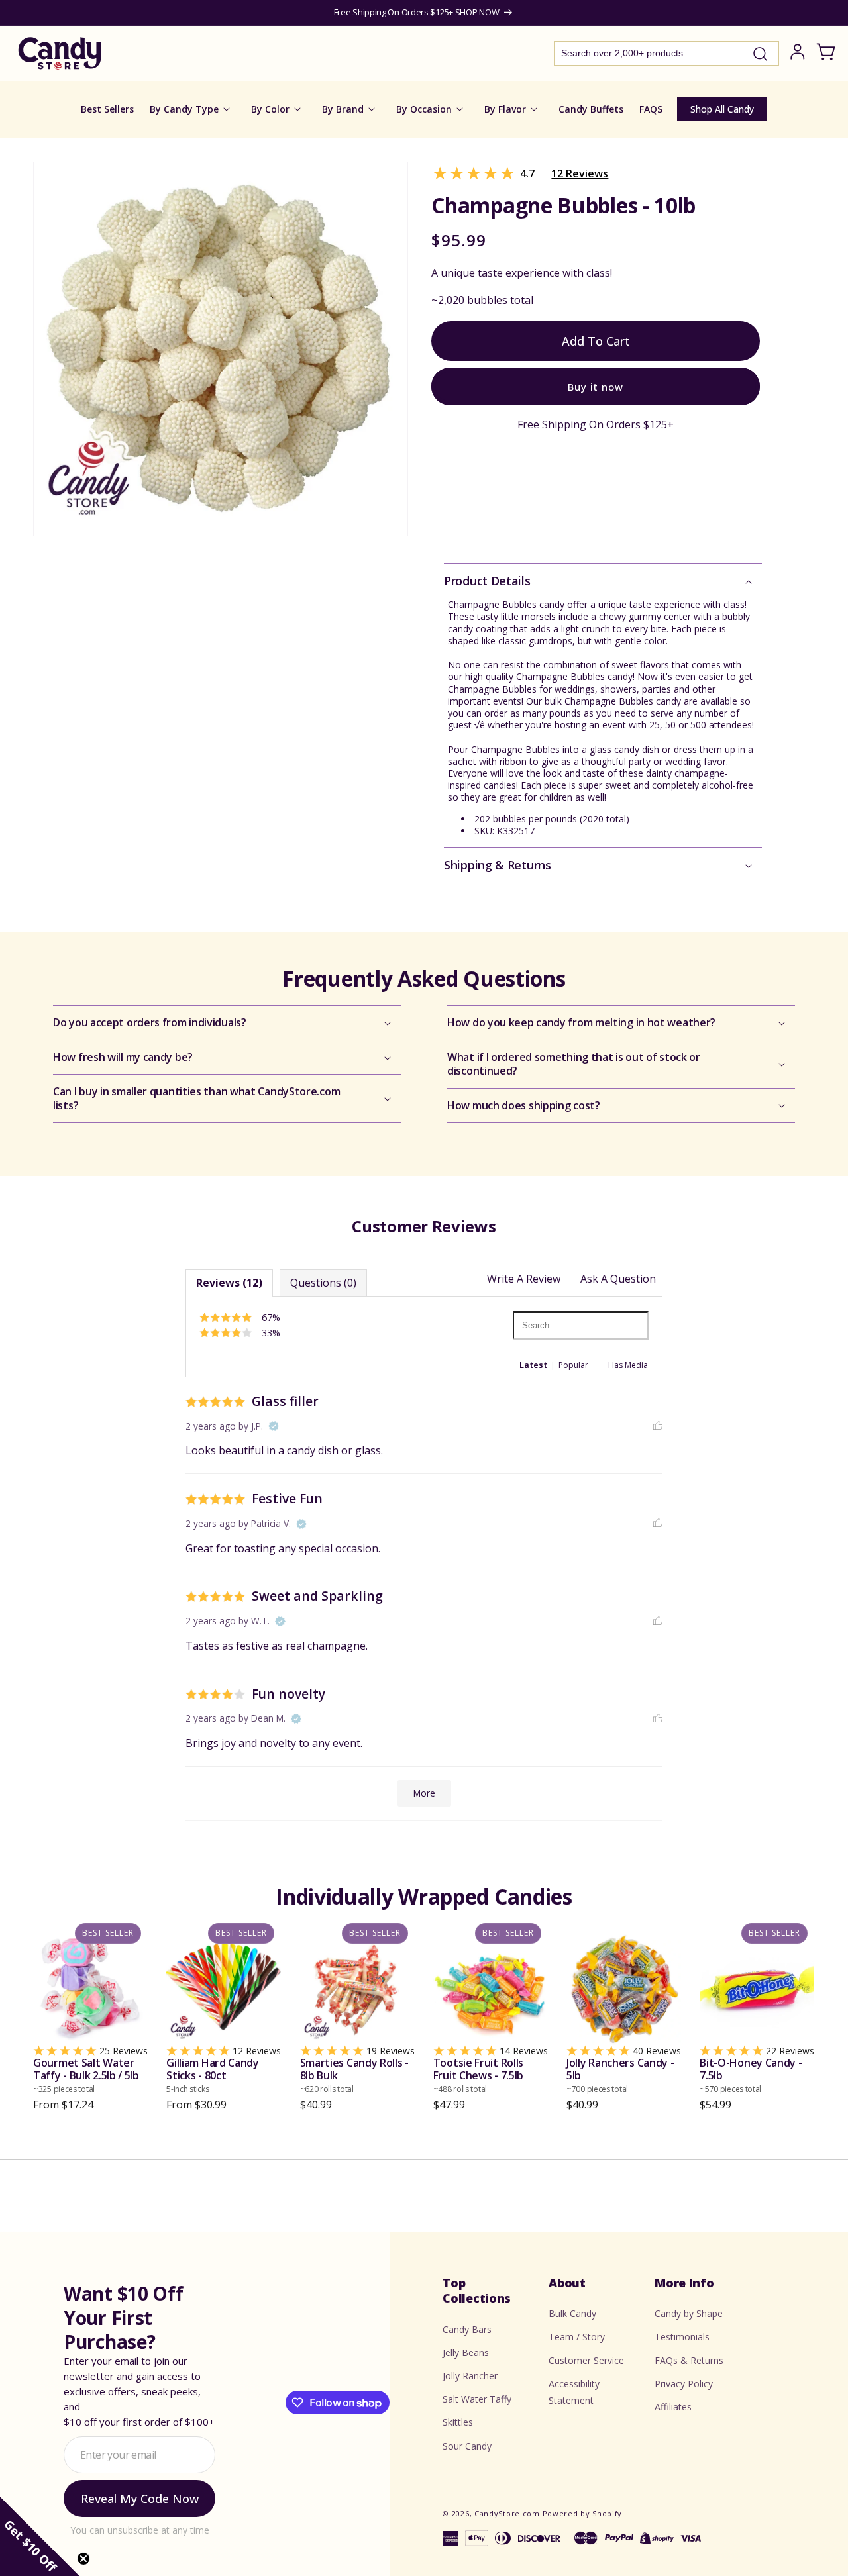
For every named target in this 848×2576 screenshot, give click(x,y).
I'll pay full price (424, 1417)
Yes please (424, 1381)
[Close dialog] (558, 1149)
